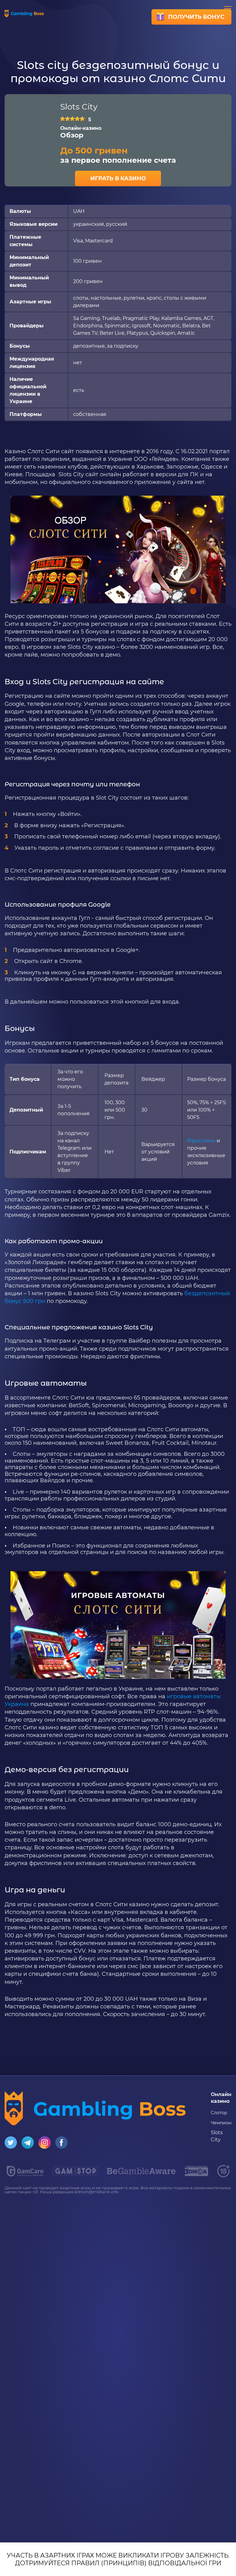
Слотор (219, 2113)
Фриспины (201, 1141)
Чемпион (221, 2123)
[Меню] (228, 9)
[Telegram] (28, 2147)
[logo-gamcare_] (25, 2175)
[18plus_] (223, 2176)
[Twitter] (11, 2147)
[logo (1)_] (75, 2173)
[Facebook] (61, 2147)
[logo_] (141, 2173)
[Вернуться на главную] (24, 16)
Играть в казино (118, 178)
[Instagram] (45, 2147)
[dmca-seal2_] (196, 2174)
